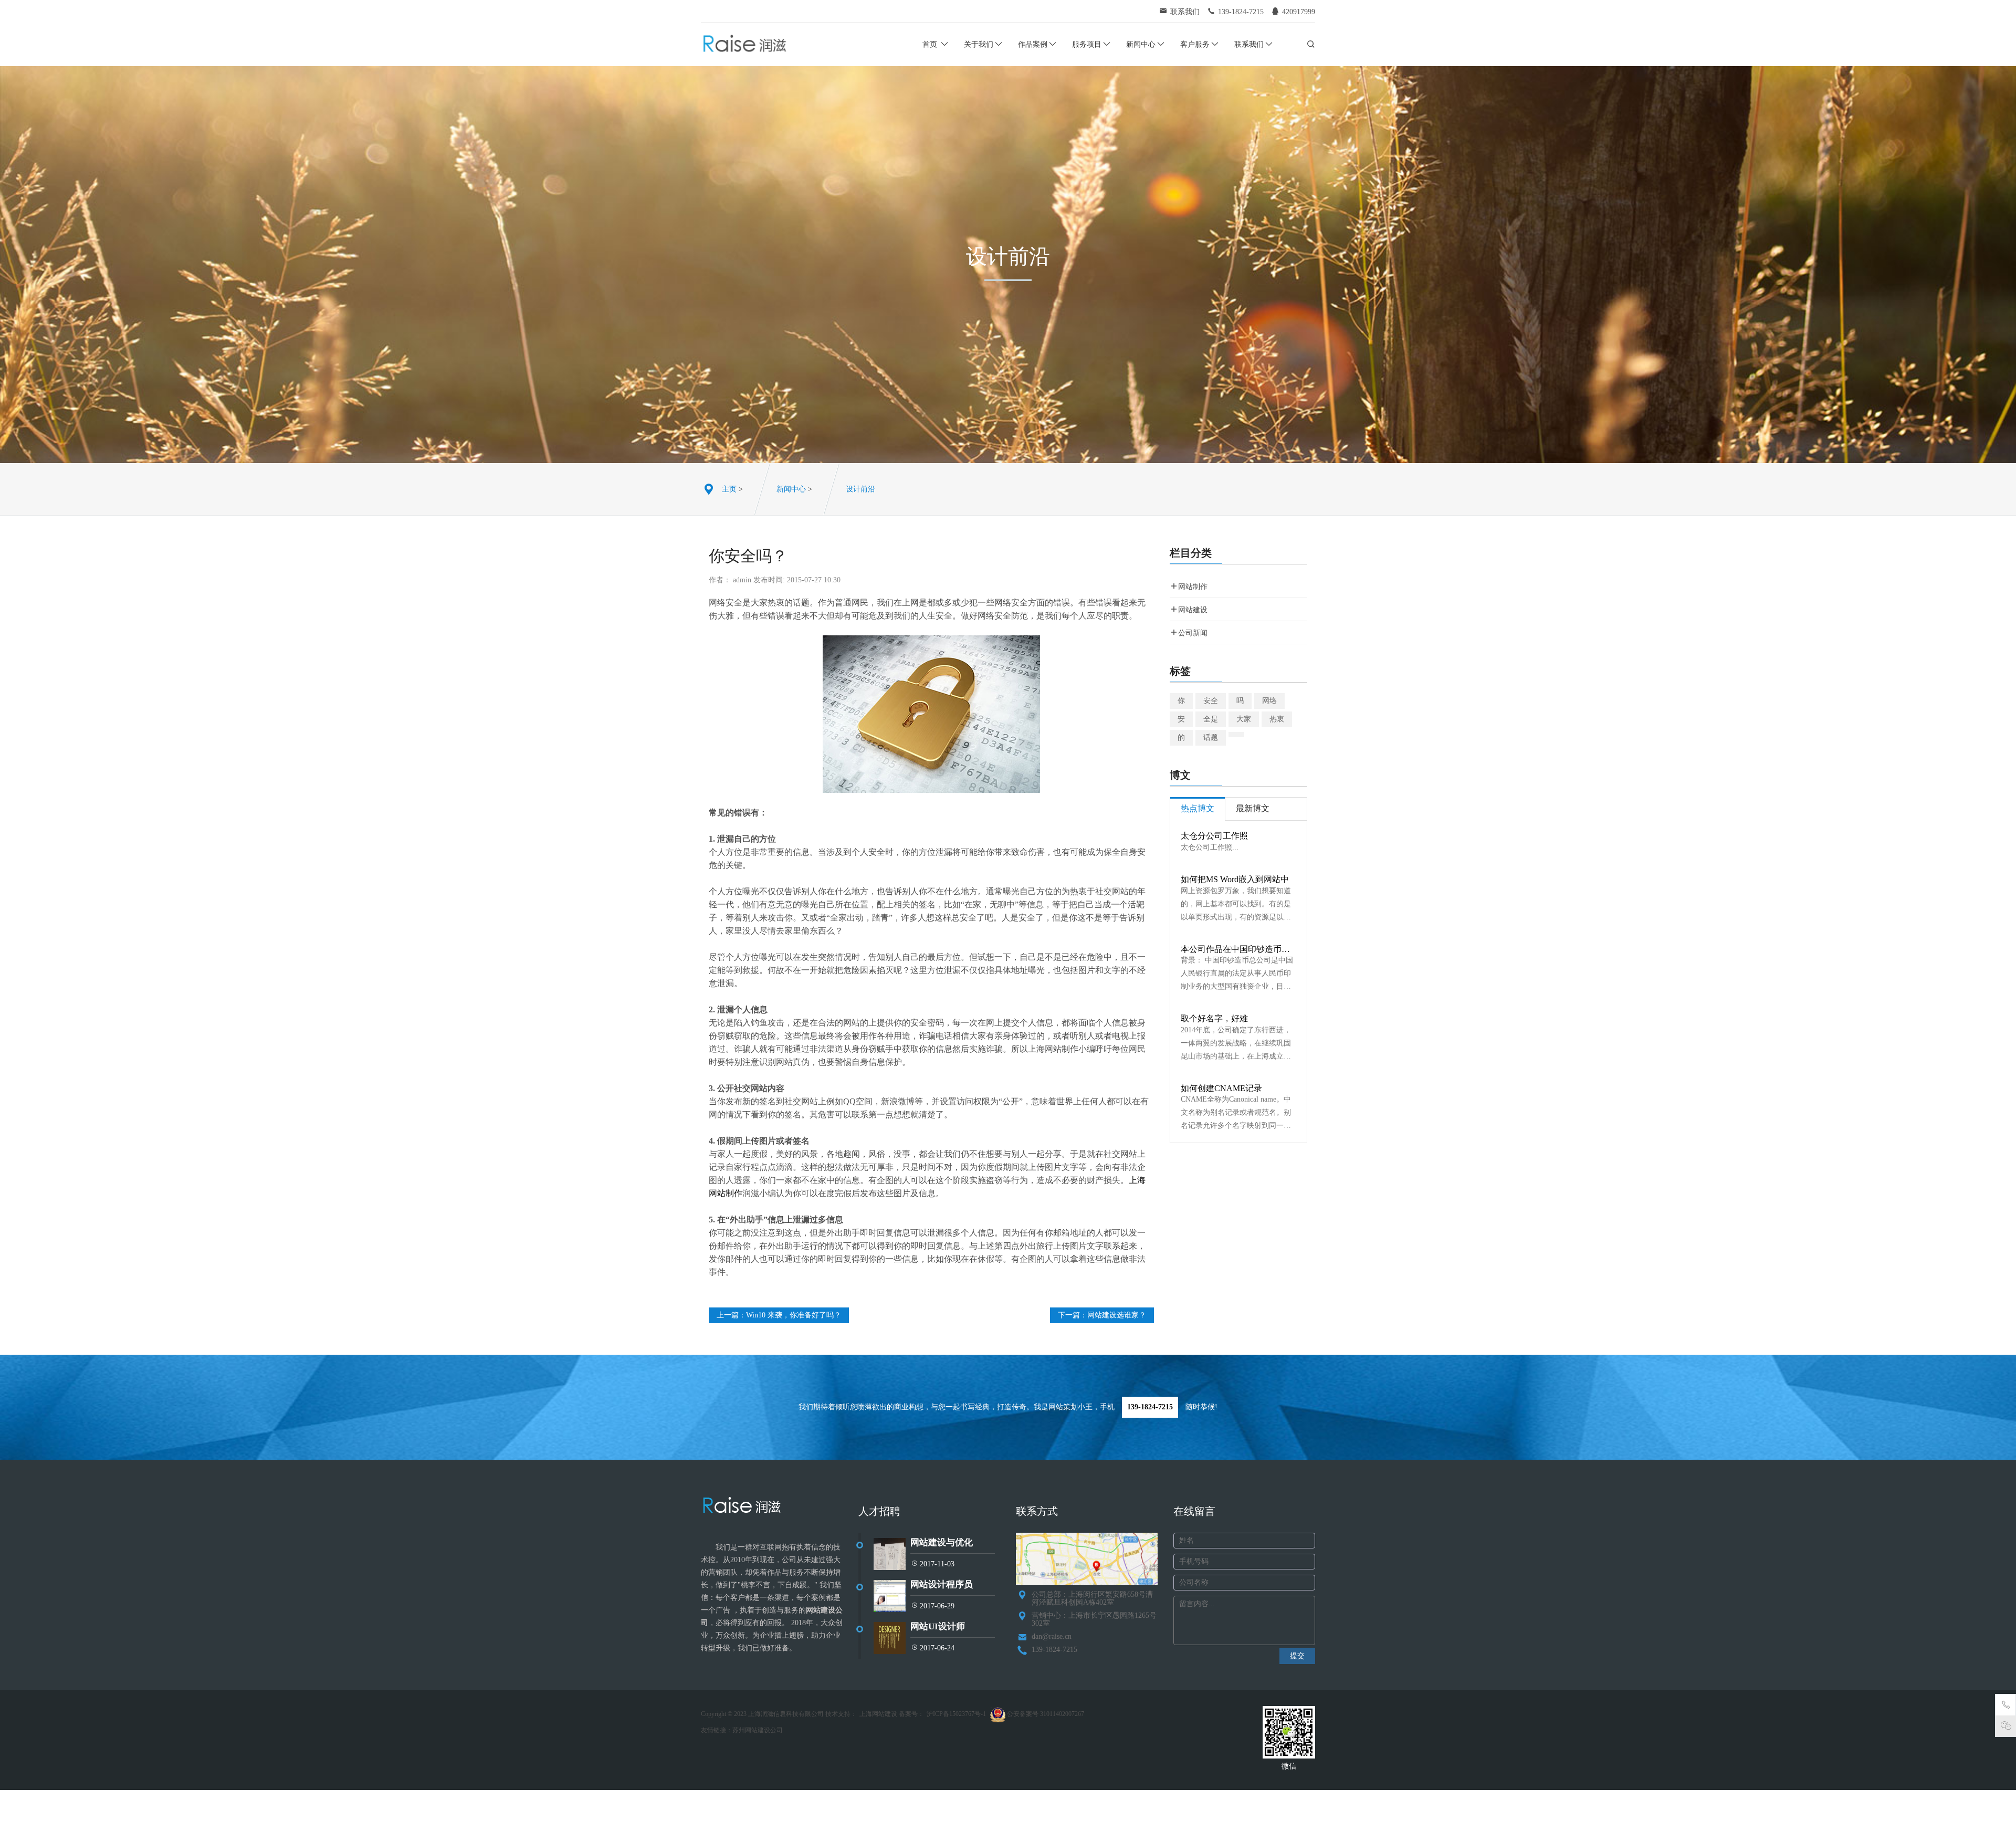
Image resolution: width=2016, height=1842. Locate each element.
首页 (931, 44)
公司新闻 (1193, 633)
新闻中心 (1141, 44)
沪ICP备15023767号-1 (956, 1714)
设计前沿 (860, 489)
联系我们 (1249, 44)
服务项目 (1087, 44)
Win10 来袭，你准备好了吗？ (794, 1315)
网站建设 (1193, 610)
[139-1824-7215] (2006, 1707)
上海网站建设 (878, 1714)
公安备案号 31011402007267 (1045, 1714)
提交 (1297, 1656)
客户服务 (1195, 44)
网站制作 (1193, 587)
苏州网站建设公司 (758, 1730)
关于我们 (979, 44)
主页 (729, 489)
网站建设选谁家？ (1117, 1315)
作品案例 (1033, 44)
